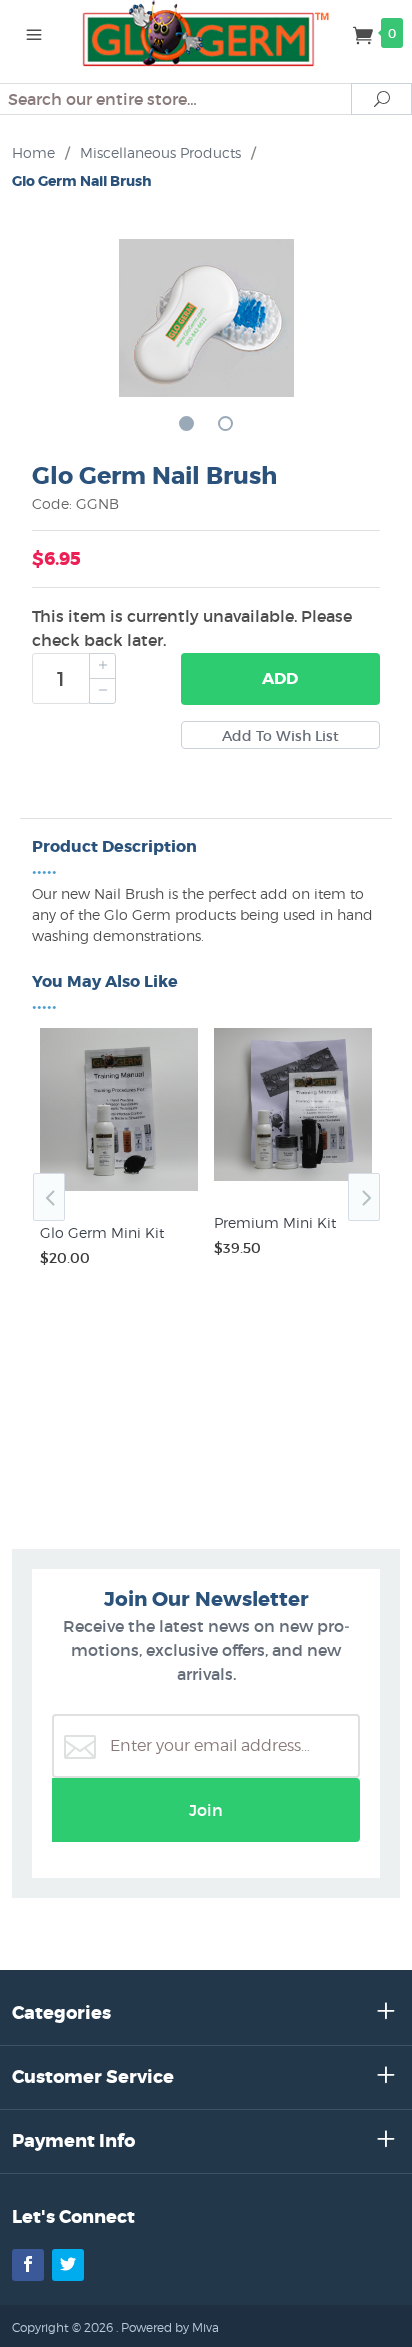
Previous (49, 1197)
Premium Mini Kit (275, 1222)
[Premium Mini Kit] (293, 1181)
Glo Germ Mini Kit (102, 1232)
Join (206, 1810)
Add (280, 678)
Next (364, 1197)
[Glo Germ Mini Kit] (119, 1191)
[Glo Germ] (206, 32)
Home (33, 152)
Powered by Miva (170, 2327)
